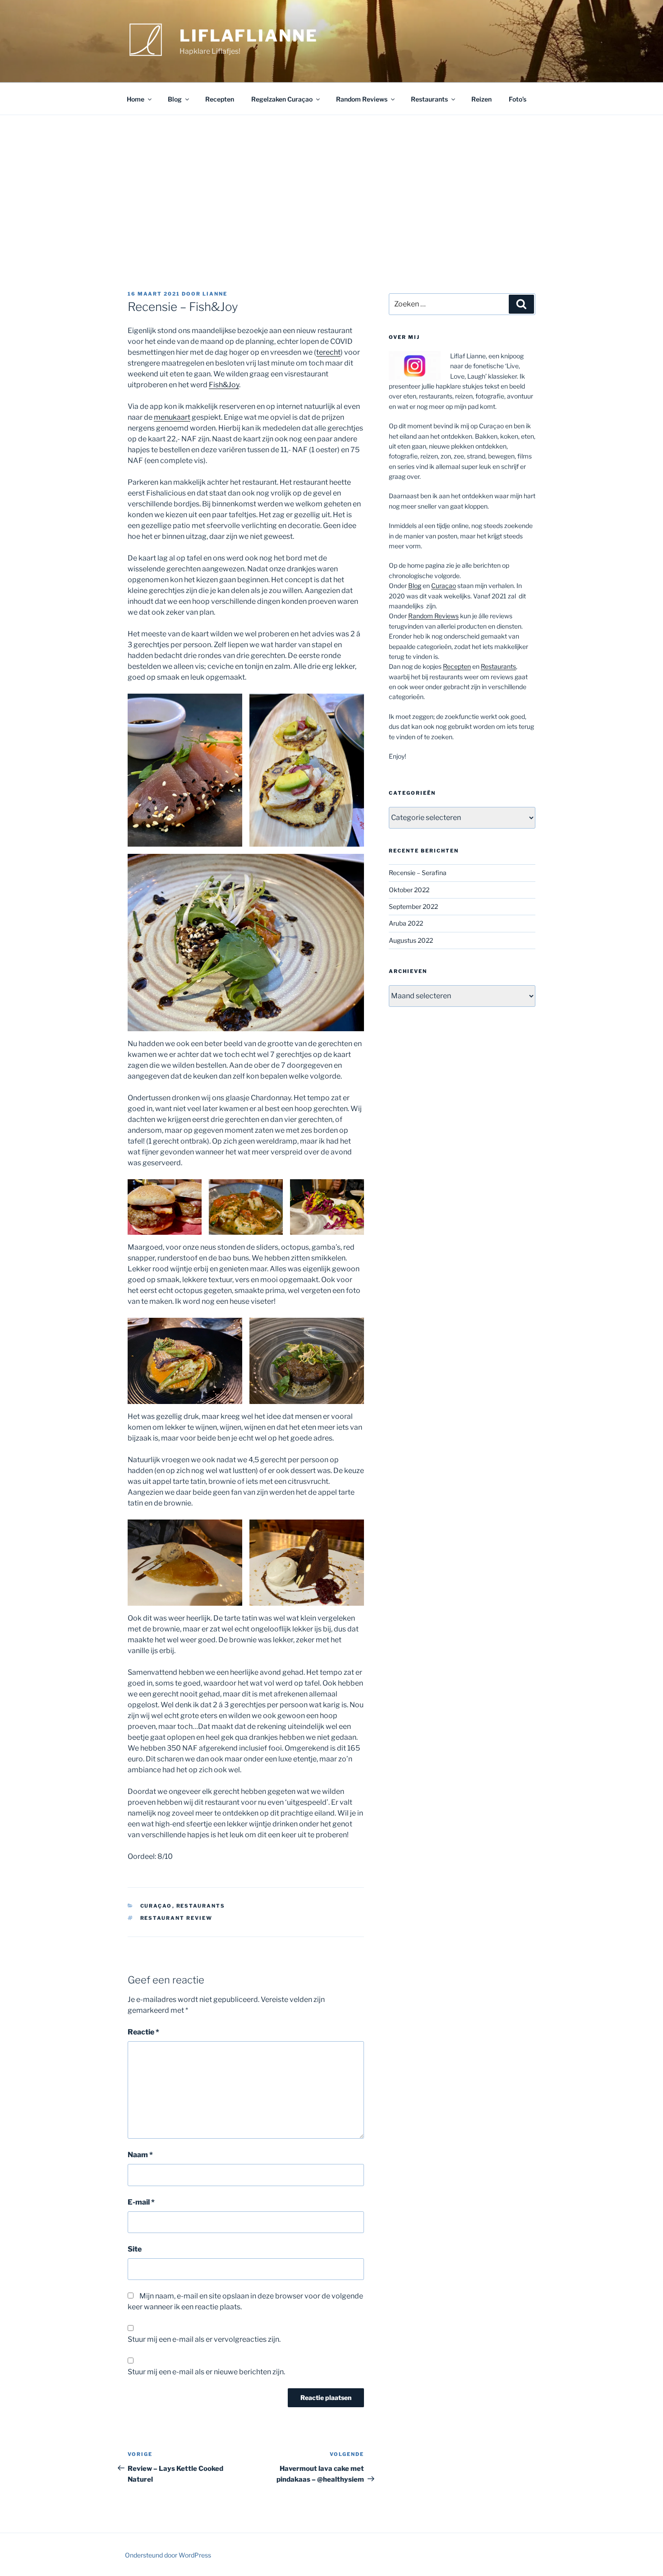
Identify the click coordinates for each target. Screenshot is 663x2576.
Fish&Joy (224, 385)
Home (136, 99)
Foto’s (518, 99)
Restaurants (429, 99)
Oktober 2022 (409, 890)
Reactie (143, 2032)
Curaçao (156, 1906)
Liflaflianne (249, 36)
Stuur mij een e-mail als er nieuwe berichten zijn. (206, 2372)
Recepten (220, 99)
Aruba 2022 (406, 923)
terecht (328, 352)
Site (135, 2249)
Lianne (215, 294)
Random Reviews (362, 99)
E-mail (141, 2202)
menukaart (172, 417)
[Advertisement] (331, 183)
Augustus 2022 (411, 940)
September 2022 (413, 906)
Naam (140, 2155)
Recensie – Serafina (418, 873)
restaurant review (177, 1918)
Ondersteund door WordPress (168, 2555)
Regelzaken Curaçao (282, 99)
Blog (175, 99)
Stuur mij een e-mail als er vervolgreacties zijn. (204, 2339)
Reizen (481, 99)
